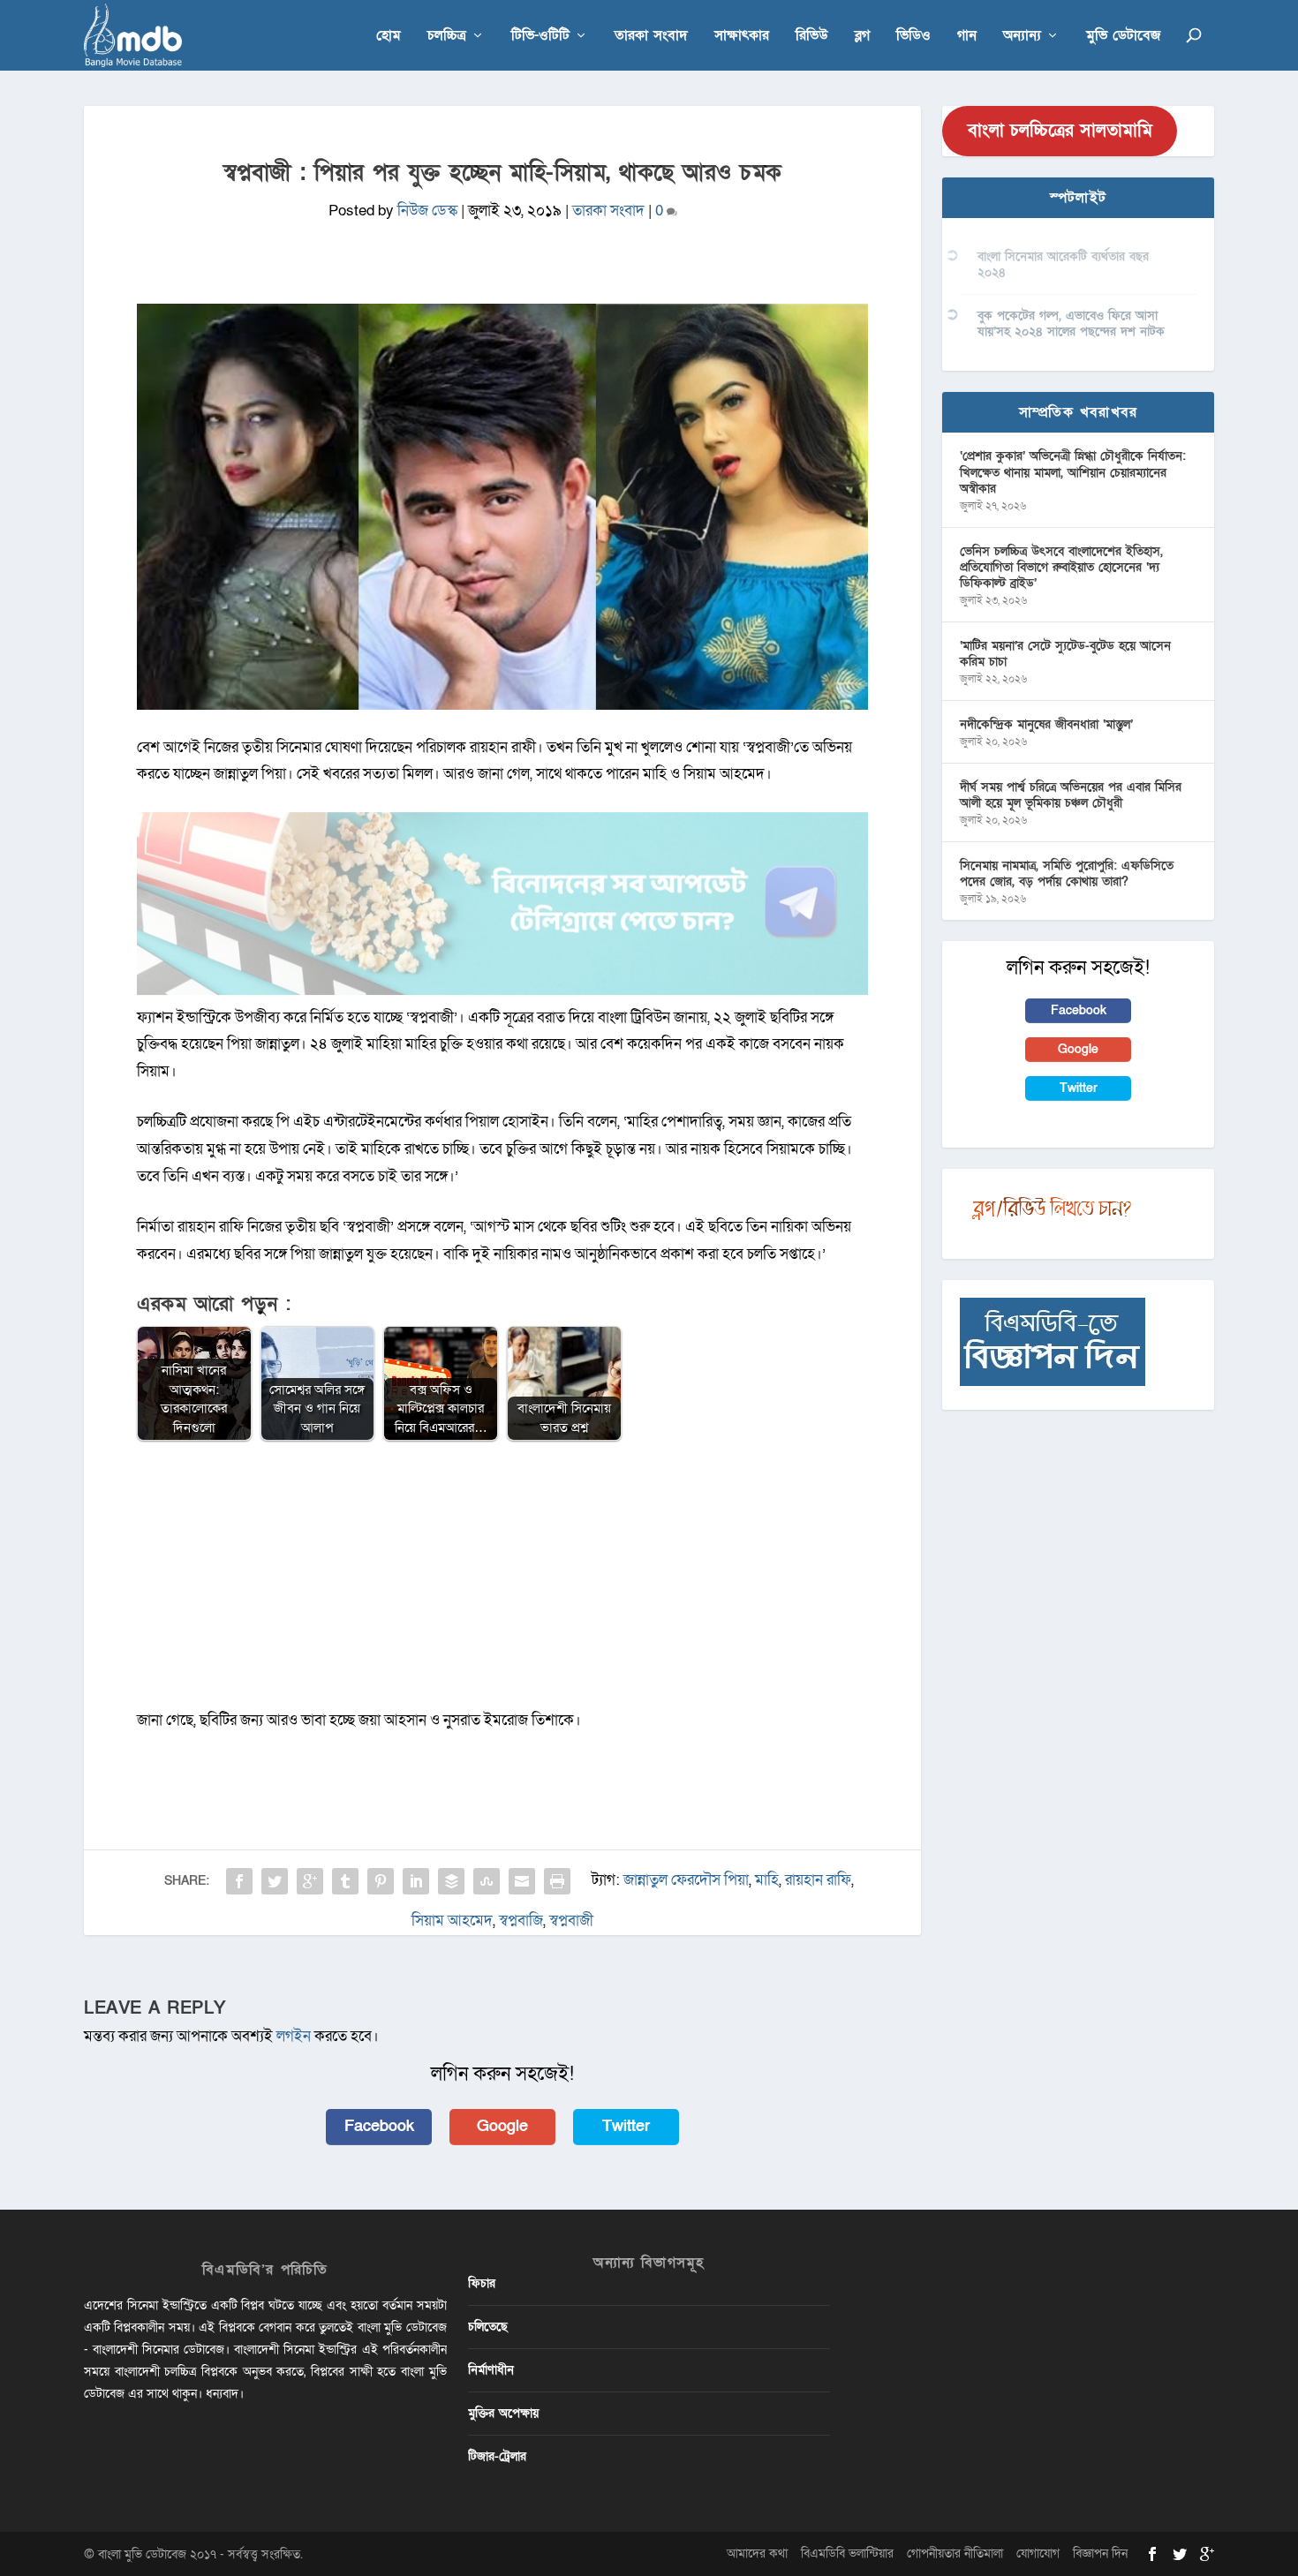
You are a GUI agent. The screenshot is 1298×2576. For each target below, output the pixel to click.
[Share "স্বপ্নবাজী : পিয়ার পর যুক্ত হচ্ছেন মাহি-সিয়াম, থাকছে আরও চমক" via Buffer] (451, 1881)
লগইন (294, 2036)
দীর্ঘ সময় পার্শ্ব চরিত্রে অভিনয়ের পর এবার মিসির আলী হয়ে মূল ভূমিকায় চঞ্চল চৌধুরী (1071, 795)
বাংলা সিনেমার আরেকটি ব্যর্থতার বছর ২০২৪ (1063, 264)
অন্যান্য (1022, 37)
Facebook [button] (379, 2126)
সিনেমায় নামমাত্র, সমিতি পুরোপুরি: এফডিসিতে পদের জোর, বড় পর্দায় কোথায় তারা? (1067, 874)
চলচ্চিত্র (447, 37)
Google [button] (502, 2126)
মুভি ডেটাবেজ (1123, 37)
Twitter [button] (626, 2126)
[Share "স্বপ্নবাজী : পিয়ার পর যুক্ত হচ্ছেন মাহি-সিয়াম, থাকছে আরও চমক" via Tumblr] (345, 1881)
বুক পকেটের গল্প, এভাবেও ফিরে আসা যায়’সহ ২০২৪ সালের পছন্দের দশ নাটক (1071, 324)
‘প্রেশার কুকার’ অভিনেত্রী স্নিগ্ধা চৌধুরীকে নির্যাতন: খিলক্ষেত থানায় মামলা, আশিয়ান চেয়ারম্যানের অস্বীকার (1073, 472)
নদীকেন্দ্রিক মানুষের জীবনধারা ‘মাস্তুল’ (1046, 724)
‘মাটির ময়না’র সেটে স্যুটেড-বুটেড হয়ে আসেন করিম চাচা (1065, 654)
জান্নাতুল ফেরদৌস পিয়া (686, 1880)
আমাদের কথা (757, 2553)
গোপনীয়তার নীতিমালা (955, 2553)
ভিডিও (913, 37)
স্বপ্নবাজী (571, 1921)
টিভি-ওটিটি (540, 37)
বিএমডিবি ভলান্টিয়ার (847, 2553)
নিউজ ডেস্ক (427, 211)
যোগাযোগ (1038, 2553)
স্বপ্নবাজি (521, 1921)
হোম (389, 37)
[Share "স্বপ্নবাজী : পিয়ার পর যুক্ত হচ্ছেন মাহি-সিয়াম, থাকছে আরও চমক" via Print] (557, 1881)
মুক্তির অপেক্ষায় (503, 2413)
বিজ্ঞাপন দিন (1100, 2553)
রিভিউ (812, 37)
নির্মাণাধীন (491, 2370)
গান (967, 37)
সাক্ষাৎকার (742, 37)
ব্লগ (862, 37)
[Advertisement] (502, 1584)
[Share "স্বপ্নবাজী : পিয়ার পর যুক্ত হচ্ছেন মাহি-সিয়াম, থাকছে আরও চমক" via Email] (522, 1881)
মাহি (767, 1880)
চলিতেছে (488, 2327)
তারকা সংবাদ (651, 37)
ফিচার (482, 2283)
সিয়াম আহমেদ (452, 1921)
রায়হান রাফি (818, 1880)
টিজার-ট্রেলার (497, 2456)
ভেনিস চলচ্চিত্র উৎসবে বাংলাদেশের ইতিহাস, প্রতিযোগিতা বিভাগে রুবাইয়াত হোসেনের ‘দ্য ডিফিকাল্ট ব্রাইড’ (1061, 567)
